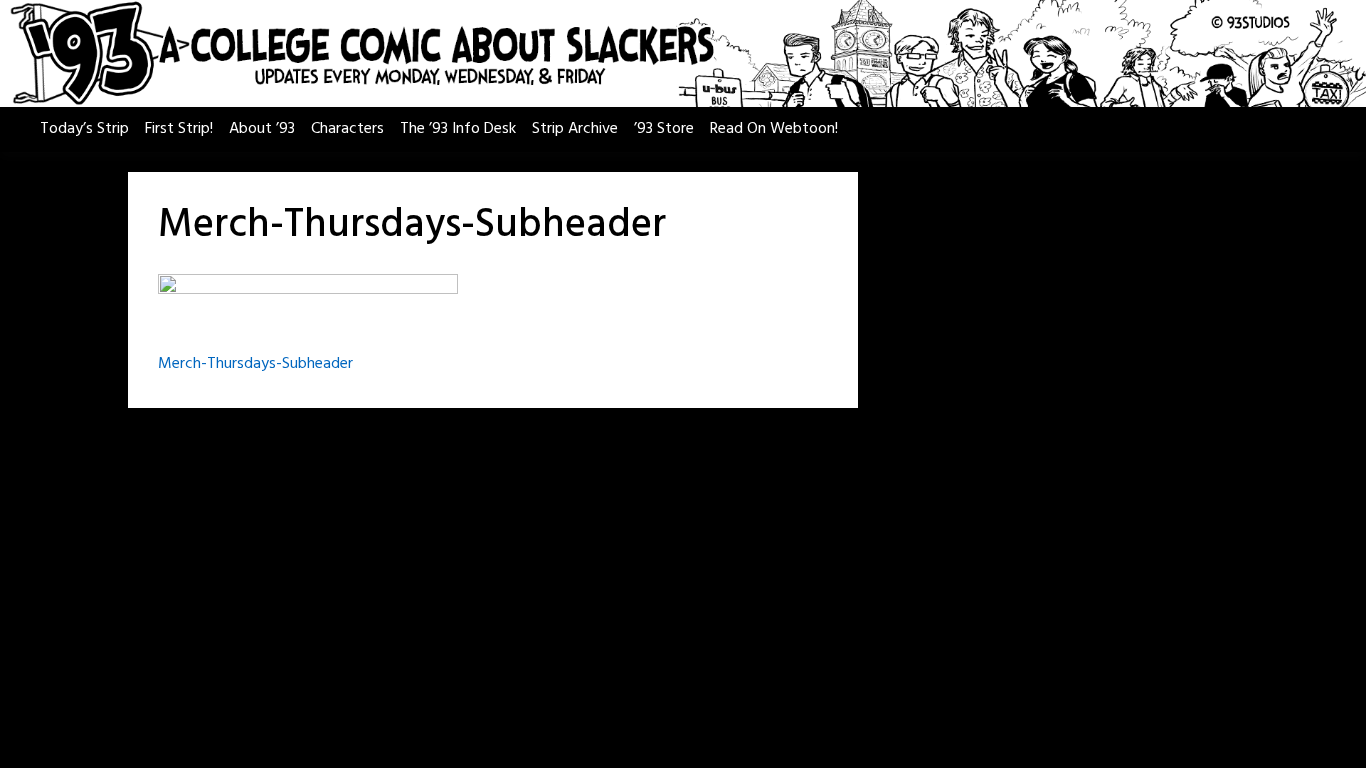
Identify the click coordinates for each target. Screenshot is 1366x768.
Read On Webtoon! (774, 129)
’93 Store (664, 129)
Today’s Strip (84, 129)
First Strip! (179, 129)
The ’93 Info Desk (458, 129)
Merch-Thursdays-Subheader (255, 364)
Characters (347, 129)
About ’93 (262, 129)
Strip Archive (575, 129)
